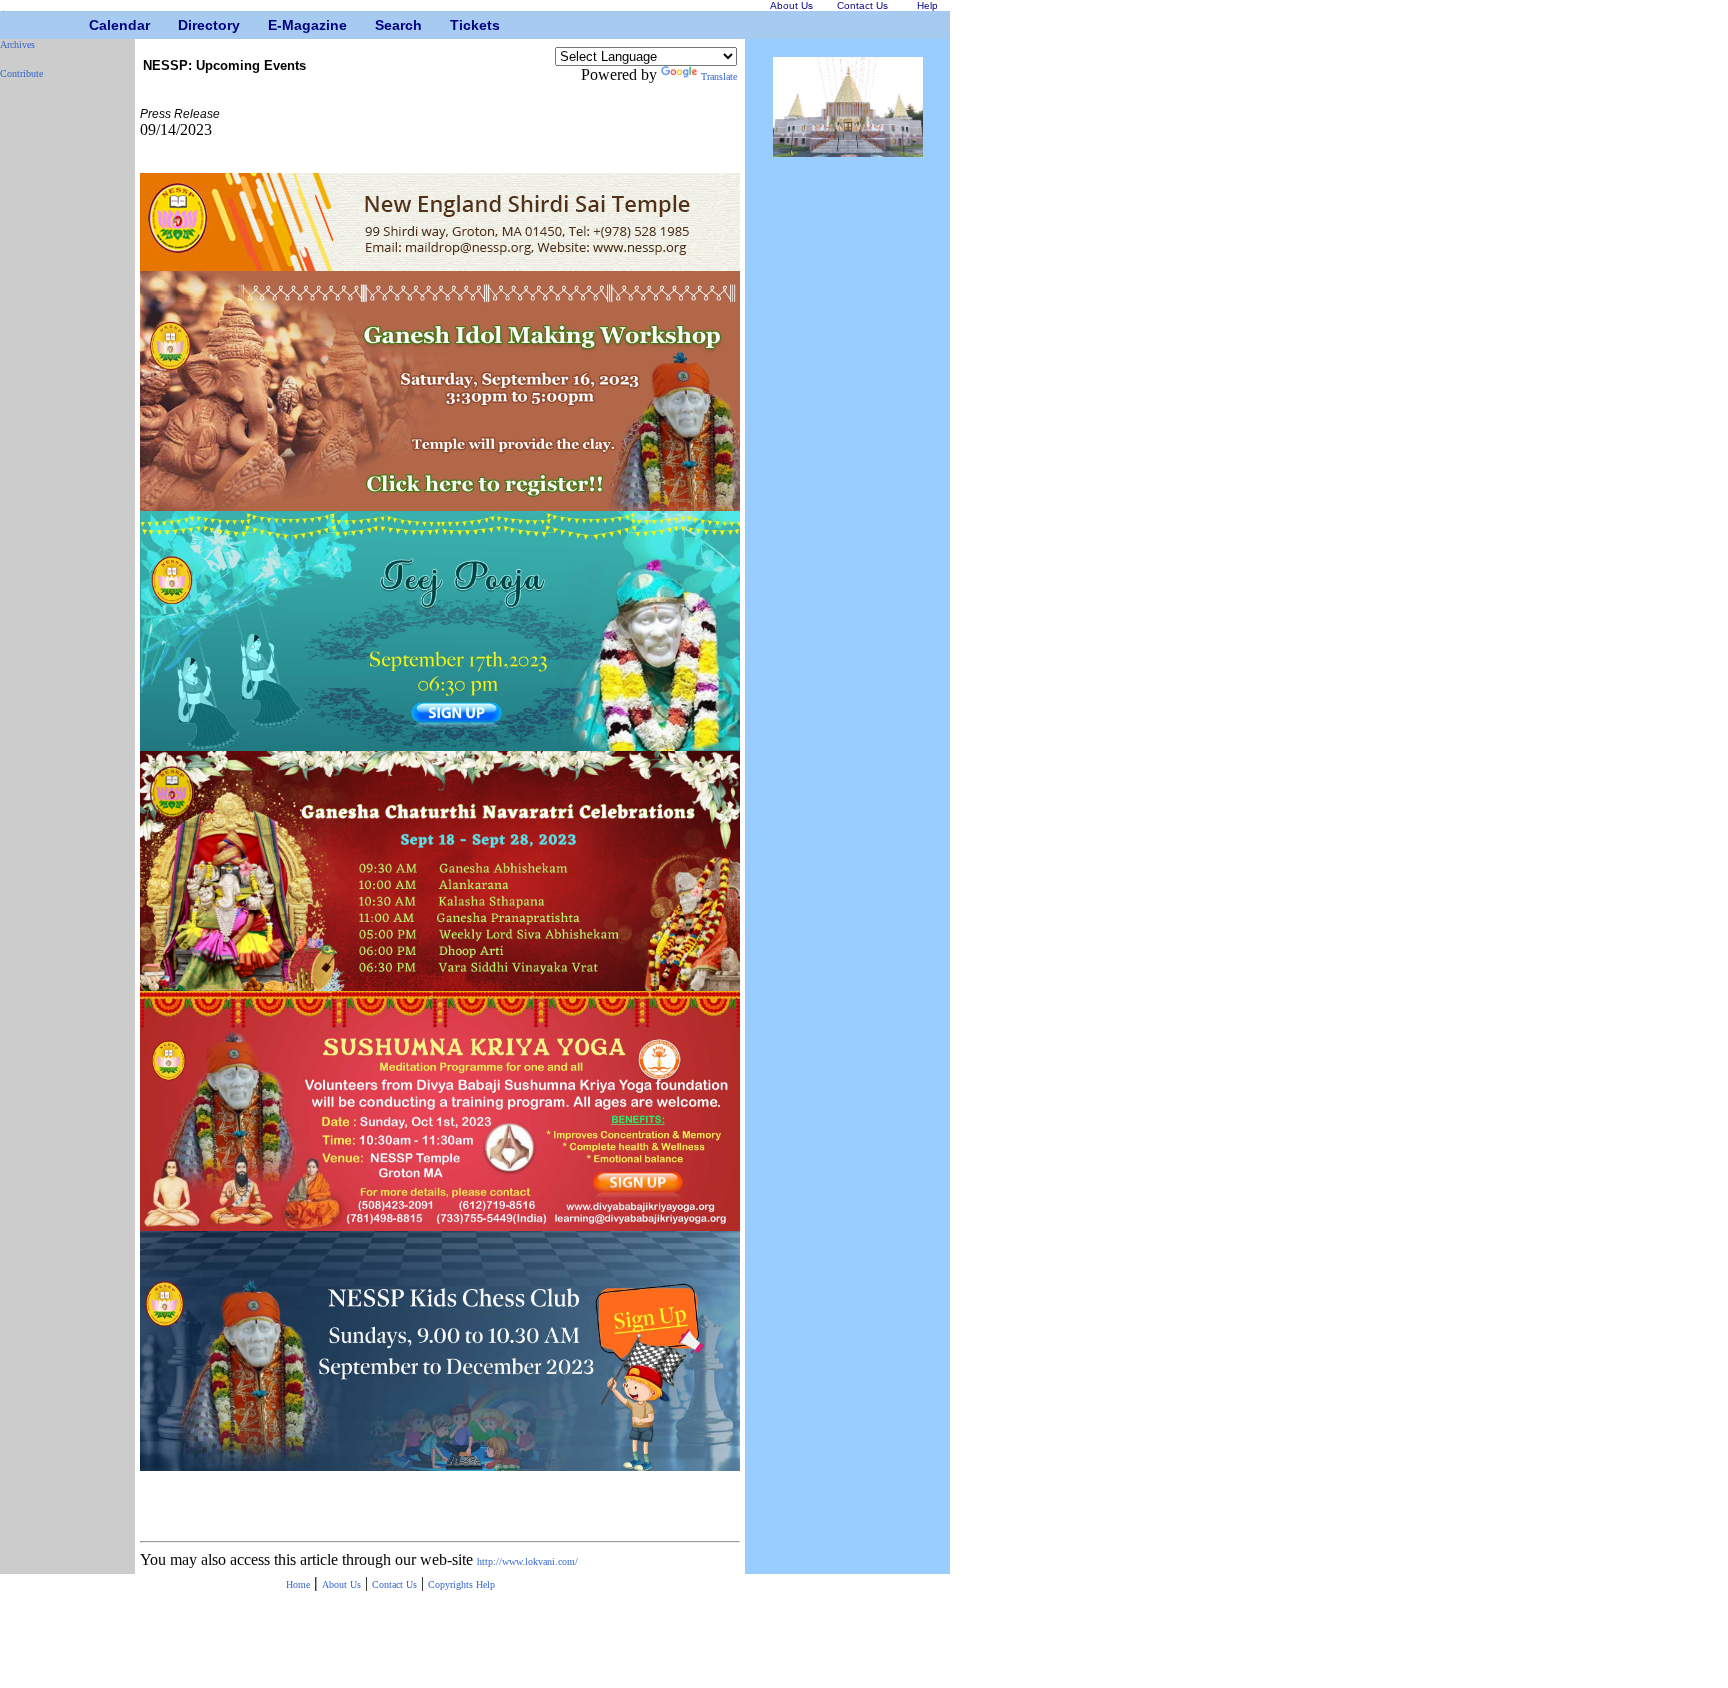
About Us (341, 1584)
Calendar (96, 25)
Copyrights (452, 1584)
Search (382, 25)
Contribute (21, 73)
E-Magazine (275, 25)
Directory (185, 25)
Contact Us (394, 1584)
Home (298, 1584)
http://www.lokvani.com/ (527, 1561)
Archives (17, 44)
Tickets (457, 25)
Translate (719, 76)
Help (485, 1584)
